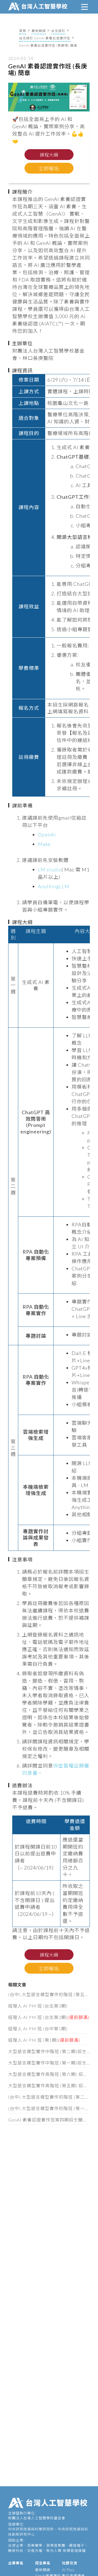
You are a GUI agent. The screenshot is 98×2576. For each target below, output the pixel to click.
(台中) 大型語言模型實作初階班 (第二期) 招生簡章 (49, 2097)
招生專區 (43, 2563)
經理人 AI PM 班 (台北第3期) (38, 2006)
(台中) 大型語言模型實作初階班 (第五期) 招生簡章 (49, 1994)
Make (44, 844)
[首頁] (39, 6)
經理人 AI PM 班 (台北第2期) (49, 2017)
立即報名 (49, 168)
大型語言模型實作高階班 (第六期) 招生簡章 (49, 2074)
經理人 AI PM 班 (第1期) (44, 2040)
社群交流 (70, 2563)
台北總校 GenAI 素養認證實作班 (45, 38)
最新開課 (39, 31)
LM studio (50, 870)
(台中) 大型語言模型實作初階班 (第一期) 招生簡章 (49, 2108)
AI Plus (68, 2570)
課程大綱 (49, 155)
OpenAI (47, 835)
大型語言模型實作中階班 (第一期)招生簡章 (49, 2063)
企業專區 (16, 2563)
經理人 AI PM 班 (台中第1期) (38, 2029)
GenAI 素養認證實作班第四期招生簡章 (49, 2120)
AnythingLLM (54, 886)
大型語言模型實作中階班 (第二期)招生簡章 (49, 2051)
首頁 (23, 31)
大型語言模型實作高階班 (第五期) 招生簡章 (49, 2086)
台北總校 (58, 31)
